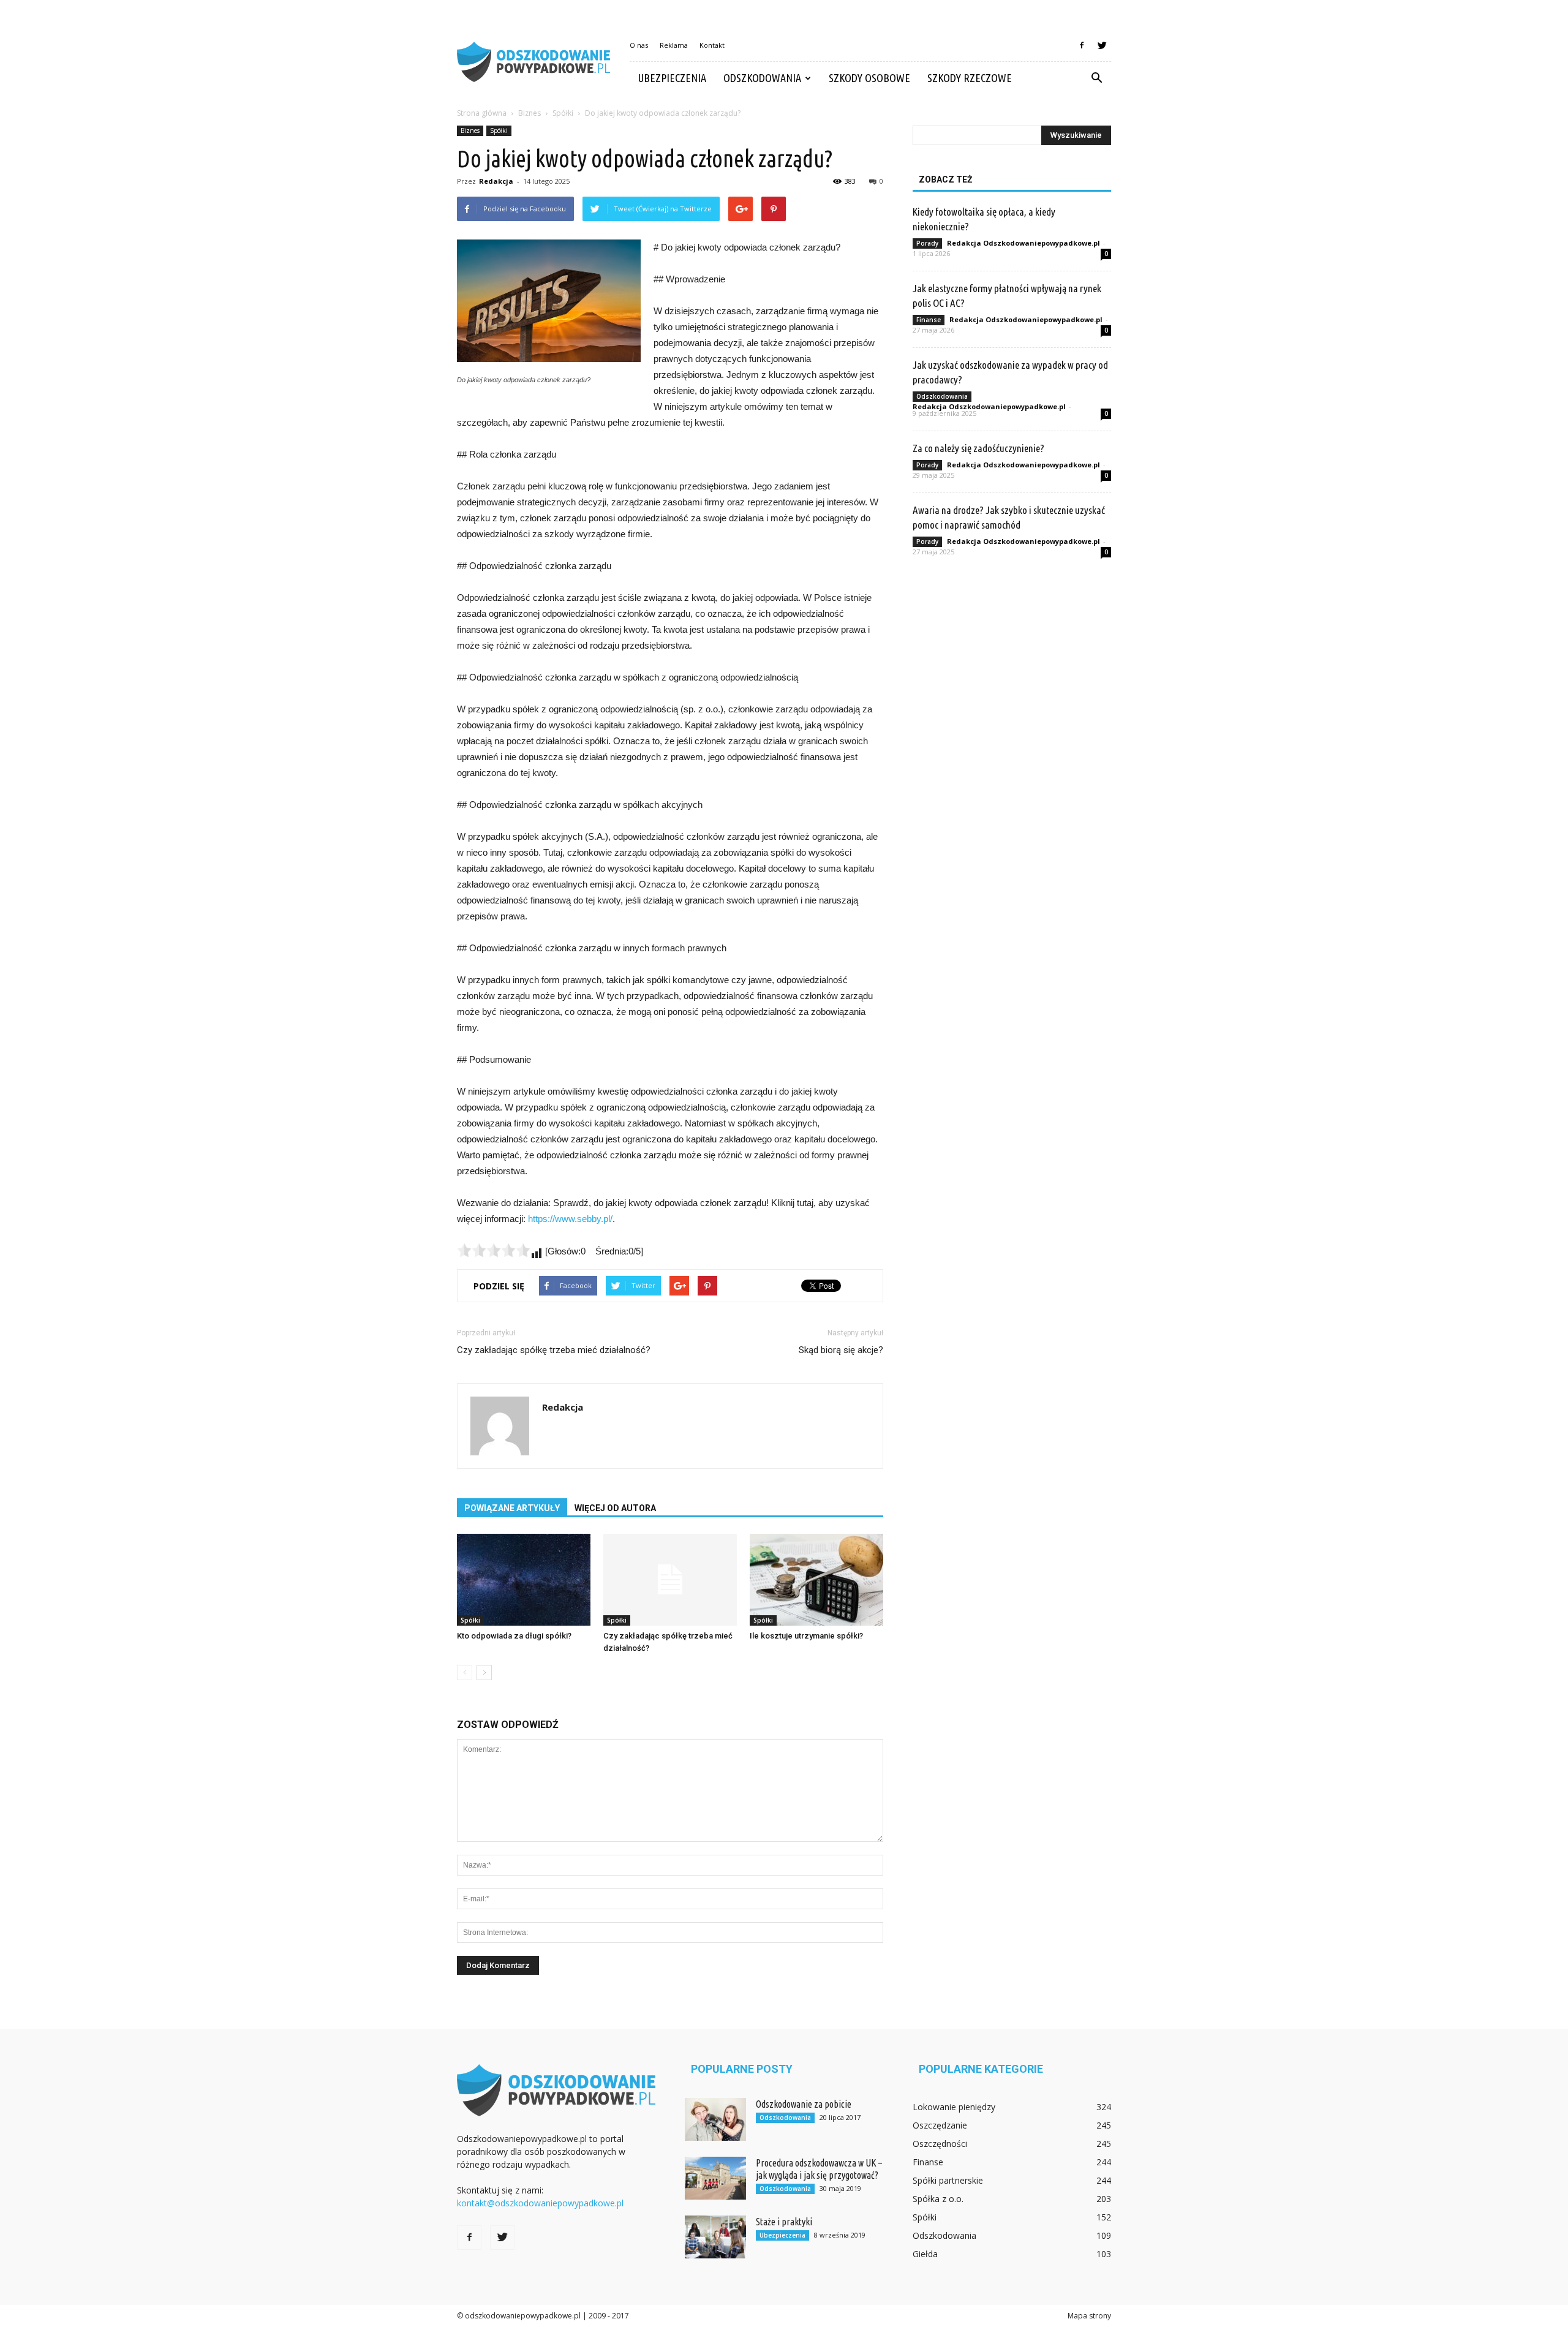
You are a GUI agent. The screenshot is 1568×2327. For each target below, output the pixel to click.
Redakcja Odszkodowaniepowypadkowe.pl (1023, 243)
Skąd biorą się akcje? (841, 1350)
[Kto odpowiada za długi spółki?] (524, 1580)
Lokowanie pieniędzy (954, 2107)
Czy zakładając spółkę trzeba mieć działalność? (554, 1350)
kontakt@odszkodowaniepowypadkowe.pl (540, 2203)
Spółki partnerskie (948, 2180)
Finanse (929, 320)
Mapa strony (1089, 2316)
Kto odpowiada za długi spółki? (514, 1636)
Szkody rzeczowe (970, 78)
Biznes (470, 130)
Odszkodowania (762, 78)
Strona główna (482, 113)
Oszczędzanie (940, 2125)
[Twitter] (1102, 45)
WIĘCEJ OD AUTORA (615, 1508)
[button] (1096, 78)
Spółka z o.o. (938, 2199)
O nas (639, 45)
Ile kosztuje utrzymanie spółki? (806, 1636)
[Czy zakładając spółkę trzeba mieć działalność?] (670, 1580)
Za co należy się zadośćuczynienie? (978, 448)
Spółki (499, 130)
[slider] (494, 1250)
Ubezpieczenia (672, 78)
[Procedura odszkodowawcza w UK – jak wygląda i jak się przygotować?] (715, 2178)
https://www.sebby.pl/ (570, 1219)
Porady (927, 243)
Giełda (925, 2254)
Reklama (674, 45)
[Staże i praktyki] (715, 2237)
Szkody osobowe (869, 78)
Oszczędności (940, 2144)
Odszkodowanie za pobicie (804, 2104)
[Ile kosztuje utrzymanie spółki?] (816, 1580)
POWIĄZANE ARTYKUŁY (512, 1508)
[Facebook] (1082, 45)
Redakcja (496, 181)
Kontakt (712, 45)
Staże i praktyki (784, 2222)
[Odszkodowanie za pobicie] (715, 2119)
